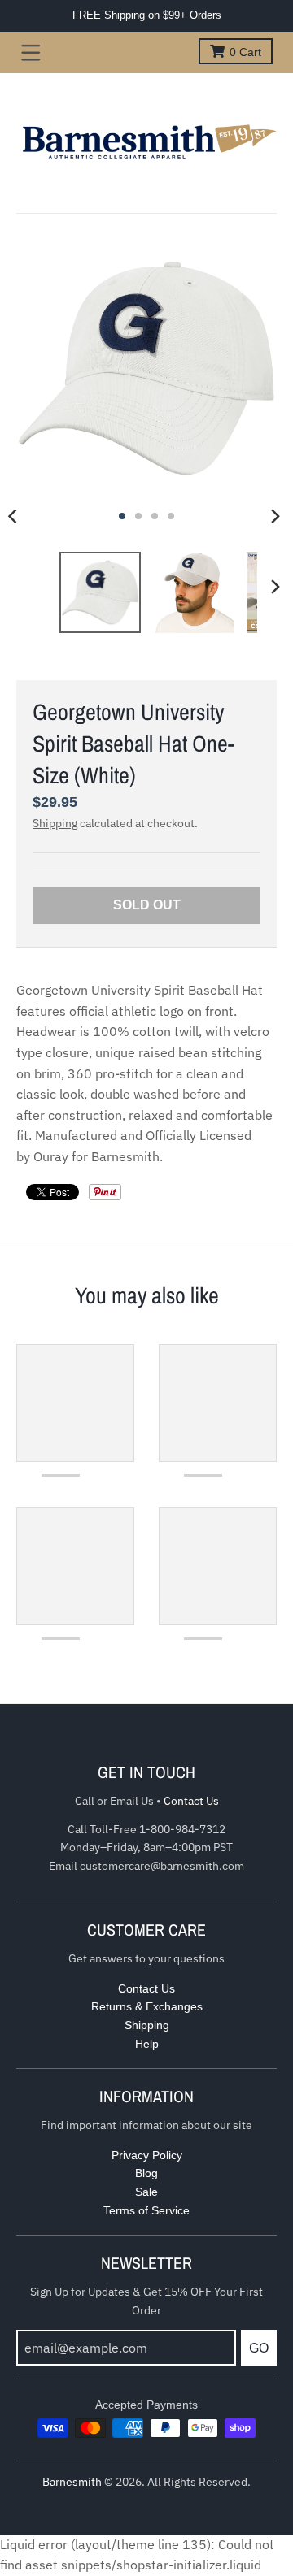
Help (147, 2044)
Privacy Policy (147, 2155)
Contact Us (191, 1801)
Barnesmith (72, 2482)
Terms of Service (146, 2210)
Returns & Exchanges (147, 2006)
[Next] (275, 516)
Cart (245, 52)
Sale (146, 2192)
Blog (146, 2173)
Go (259, 2348)
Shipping (55, 823)
